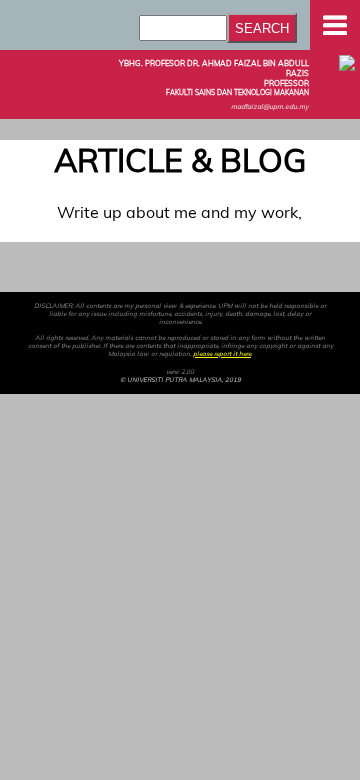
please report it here (222, 354)
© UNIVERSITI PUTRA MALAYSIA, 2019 (180, 380)
